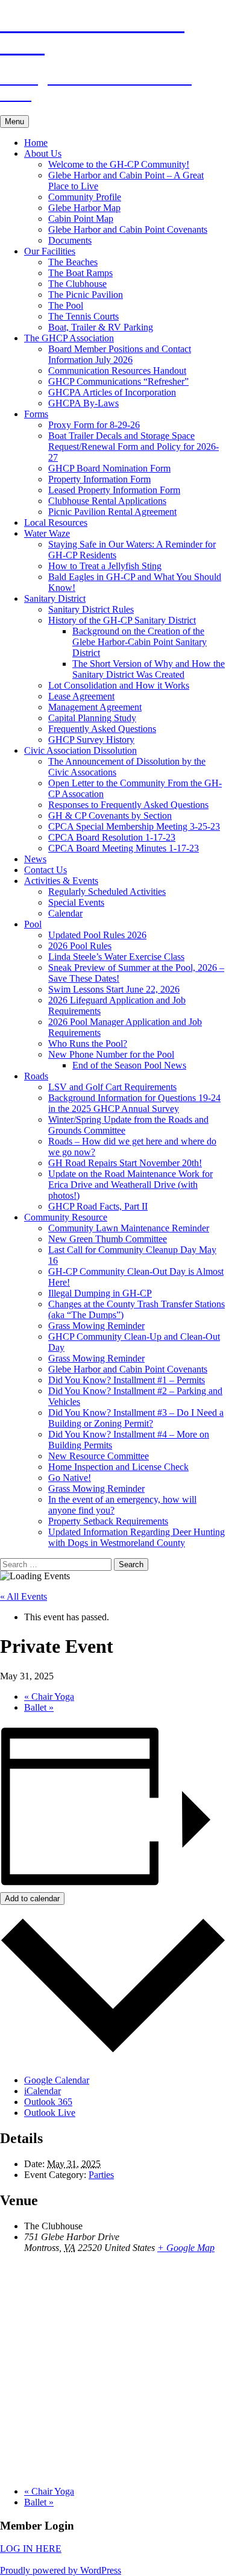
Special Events (76, 902)
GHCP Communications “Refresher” (118, 381)
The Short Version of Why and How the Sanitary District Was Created (149, 669)
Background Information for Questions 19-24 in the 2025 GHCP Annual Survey (134, 1103)
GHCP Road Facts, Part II (98, 1206)
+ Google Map (186, 2248)
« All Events (24, 1596)
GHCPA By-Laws (83, 403)
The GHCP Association (69, 338)
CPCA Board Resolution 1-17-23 (112, 837)
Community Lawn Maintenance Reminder (129, 1228)
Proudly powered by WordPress (61, 2570)
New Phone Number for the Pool (111, 1054)
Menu (14, 122)
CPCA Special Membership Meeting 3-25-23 (134, 826)
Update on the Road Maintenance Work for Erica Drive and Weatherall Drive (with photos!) (130, 1185)
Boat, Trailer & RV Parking (101, 327)
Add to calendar (32, 1899)
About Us (43, 153)
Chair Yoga (49, 1697)
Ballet (39, 1707)
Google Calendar (57, 2080)
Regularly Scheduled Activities (107, 892)
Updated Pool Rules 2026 (97, 935)
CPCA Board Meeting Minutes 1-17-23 (124, 848)
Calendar (65, 913)
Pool (33, 924)
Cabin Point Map (81, 219)
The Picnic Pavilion (86, 295)
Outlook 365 (48, 2102)
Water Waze (47, 533)
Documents (70, 240)
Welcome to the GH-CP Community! (119, 164)
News (35, 859)
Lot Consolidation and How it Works (119, 685)
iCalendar (42, 2091)
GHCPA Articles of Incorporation (112, 392)
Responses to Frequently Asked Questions (128, 805)
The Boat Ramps (80, 273)
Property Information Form (99, 479)
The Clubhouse (77, 284)
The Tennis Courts (83, 316)
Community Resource (66, 1217)
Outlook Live (50, 2113)
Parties (101, 2175)
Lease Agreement (81, 696)
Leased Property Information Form (114, 490)
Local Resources (56, 522)
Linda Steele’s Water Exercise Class (116, 957)
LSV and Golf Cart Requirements (112, 1087)
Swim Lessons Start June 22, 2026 (114, 989)
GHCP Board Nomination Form (109, 468)
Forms (36, 414)
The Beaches (73, 262)
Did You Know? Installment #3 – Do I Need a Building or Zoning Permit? (136, 1418)
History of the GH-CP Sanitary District (122, 620)
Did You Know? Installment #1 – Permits (127, 1380)
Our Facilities (50, 251)
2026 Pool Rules (80, 946)
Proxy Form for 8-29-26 (94, 425)
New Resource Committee (99, 1456)
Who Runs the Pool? (88, 1043)
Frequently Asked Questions (102, 729)
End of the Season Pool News (129, 1065)
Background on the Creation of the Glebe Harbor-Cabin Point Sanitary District (140, 642)
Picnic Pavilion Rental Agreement (112, 512)
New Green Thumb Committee (108, 1239)
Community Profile (85, 197)
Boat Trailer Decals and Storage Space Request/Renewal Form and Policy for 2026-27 (133, 447)
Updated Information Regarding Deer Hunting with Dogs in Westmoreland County (137, 1537)
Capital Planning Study (92, 718)
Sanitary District (55, 598)
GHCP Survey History (91, 740)
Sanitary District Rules (91, 609)
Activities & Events (61, 881)
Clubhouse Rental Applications (107, 501)
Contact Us (46, 870)
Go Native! (70, 1478)
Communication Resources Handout (117, 371)
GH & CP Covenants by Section (110, 816)
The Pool (66, 305)
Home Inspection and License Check (118, 1467)
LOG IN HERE (31, 2549)
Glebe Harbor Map (84, 208)
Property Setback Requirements (108, 1521)
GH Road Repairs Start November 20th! (125, 1163)
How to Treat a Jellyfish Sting (105, 566)
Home (36, 143)
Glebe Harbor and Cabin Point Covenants (128, 229)
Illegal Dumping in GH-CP (100, 1293)
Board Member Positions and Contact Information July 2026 (120, 354)
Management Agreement (95, 707)
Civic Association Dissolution (80, 750)
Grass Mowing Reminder (96, 1326)
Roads (36, 1076)
